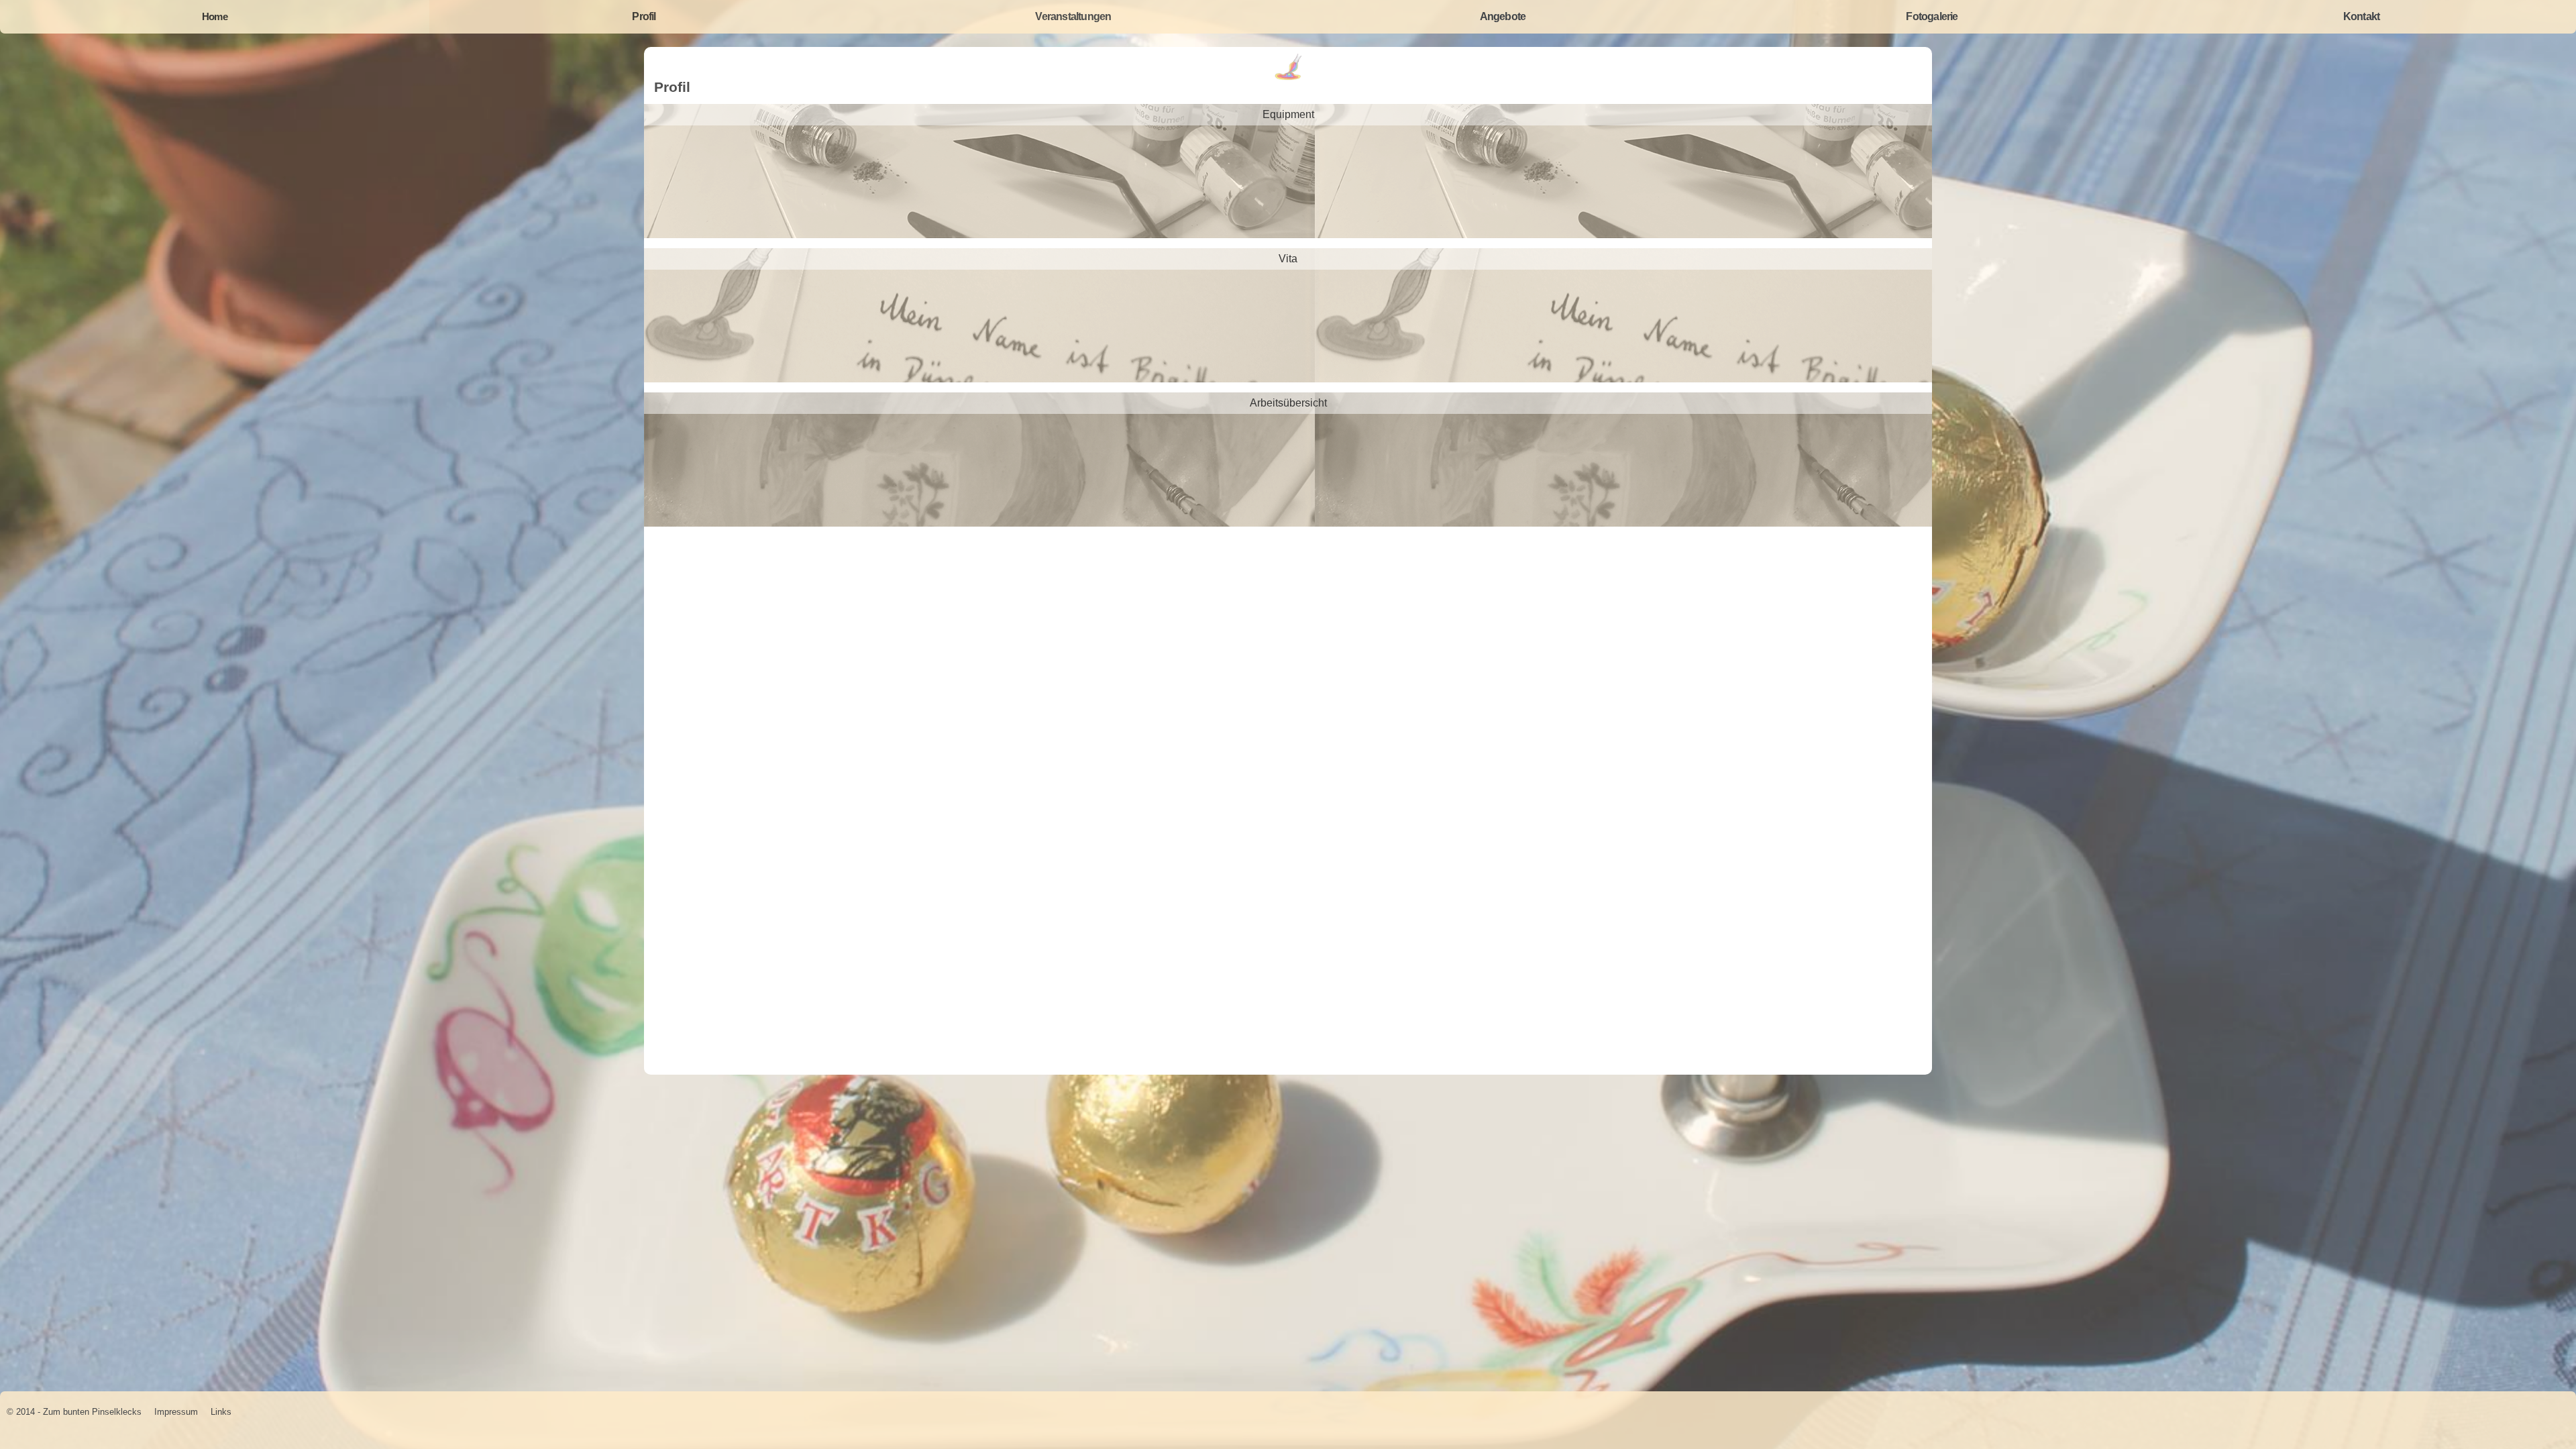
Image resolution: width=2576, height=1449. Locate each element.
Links (221, 1412)
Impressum (176, 1412)
